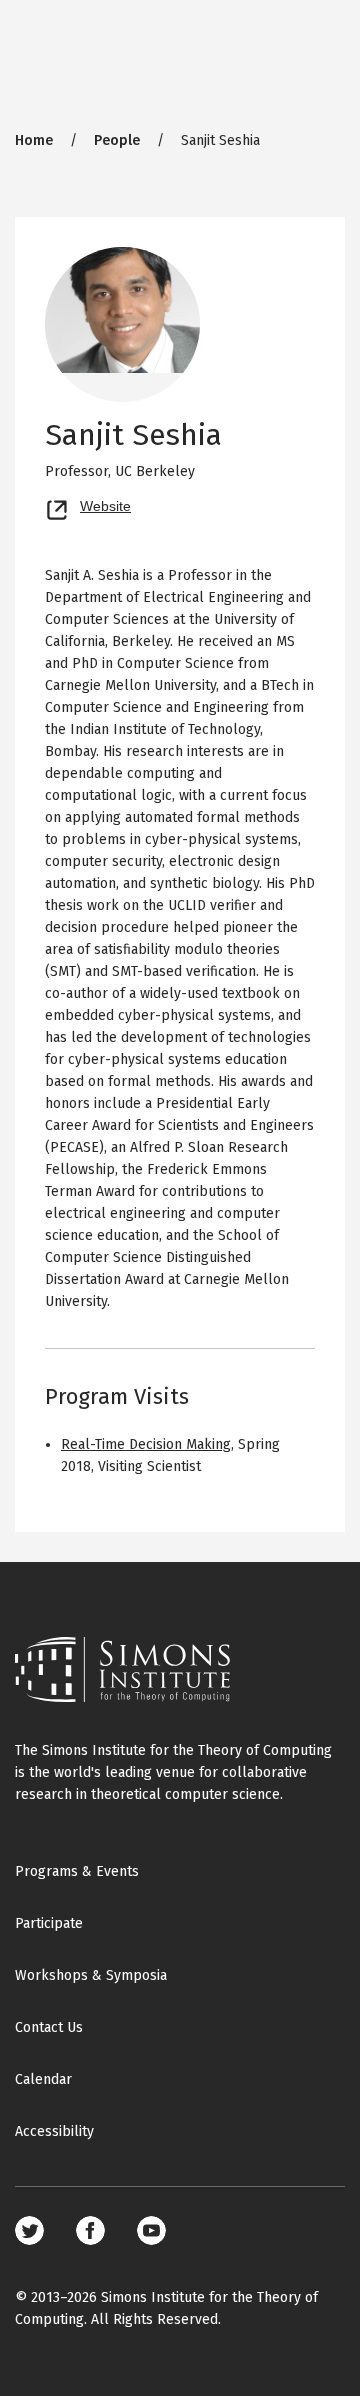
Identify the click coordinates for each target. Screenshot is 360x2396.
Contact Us (49, 2027)
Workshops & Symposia (91, 1975)
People (117, 140)
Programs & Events (77, 1871)
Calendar (43, 2079)
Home (34, 140)
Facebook (90, 2230)
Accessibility (54, 2131)
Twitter (29, 2230)
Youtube (151, 2230)
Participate (49, 1923)
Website (105, 504)
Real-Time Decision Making (146, 1444)
